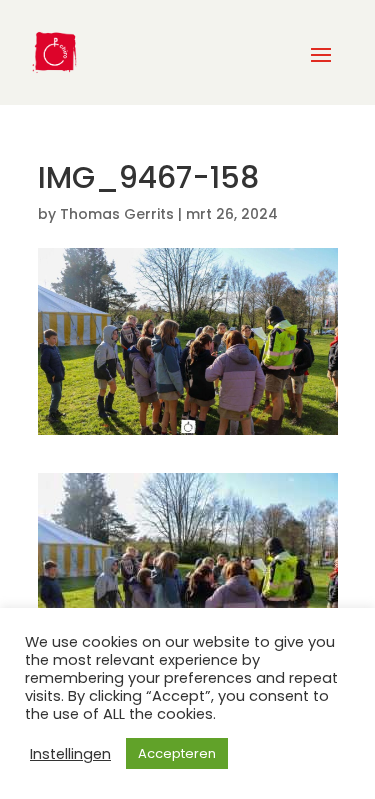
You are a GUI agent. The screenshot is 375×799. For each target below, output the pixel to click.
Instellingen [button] (70, 754)
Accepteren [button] (177, 753)
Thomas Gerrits (117, 214)
